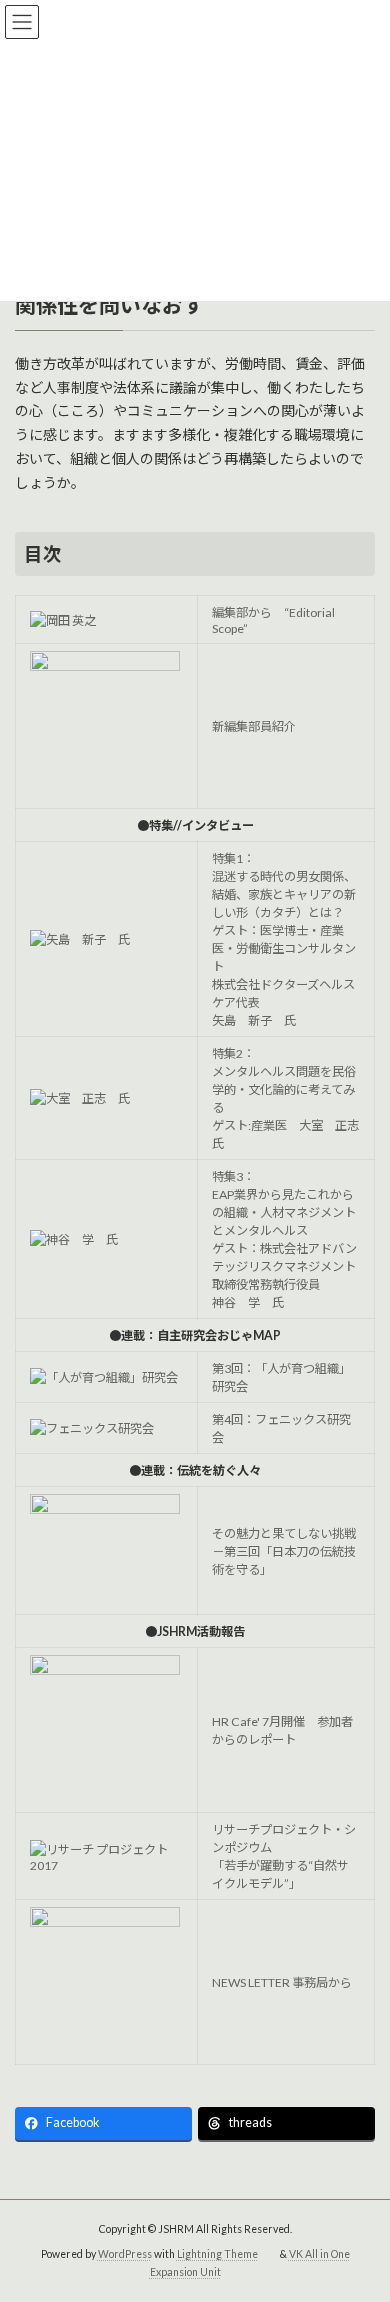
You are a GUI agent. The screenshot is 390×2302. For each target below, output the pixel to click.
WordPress (125, 2253)
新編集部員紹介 (254, 726)
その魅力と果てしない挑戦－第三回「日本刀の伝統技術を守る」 (284, 1551)
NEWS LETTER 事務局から (282, 1982)
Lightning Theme (217, 2253)
